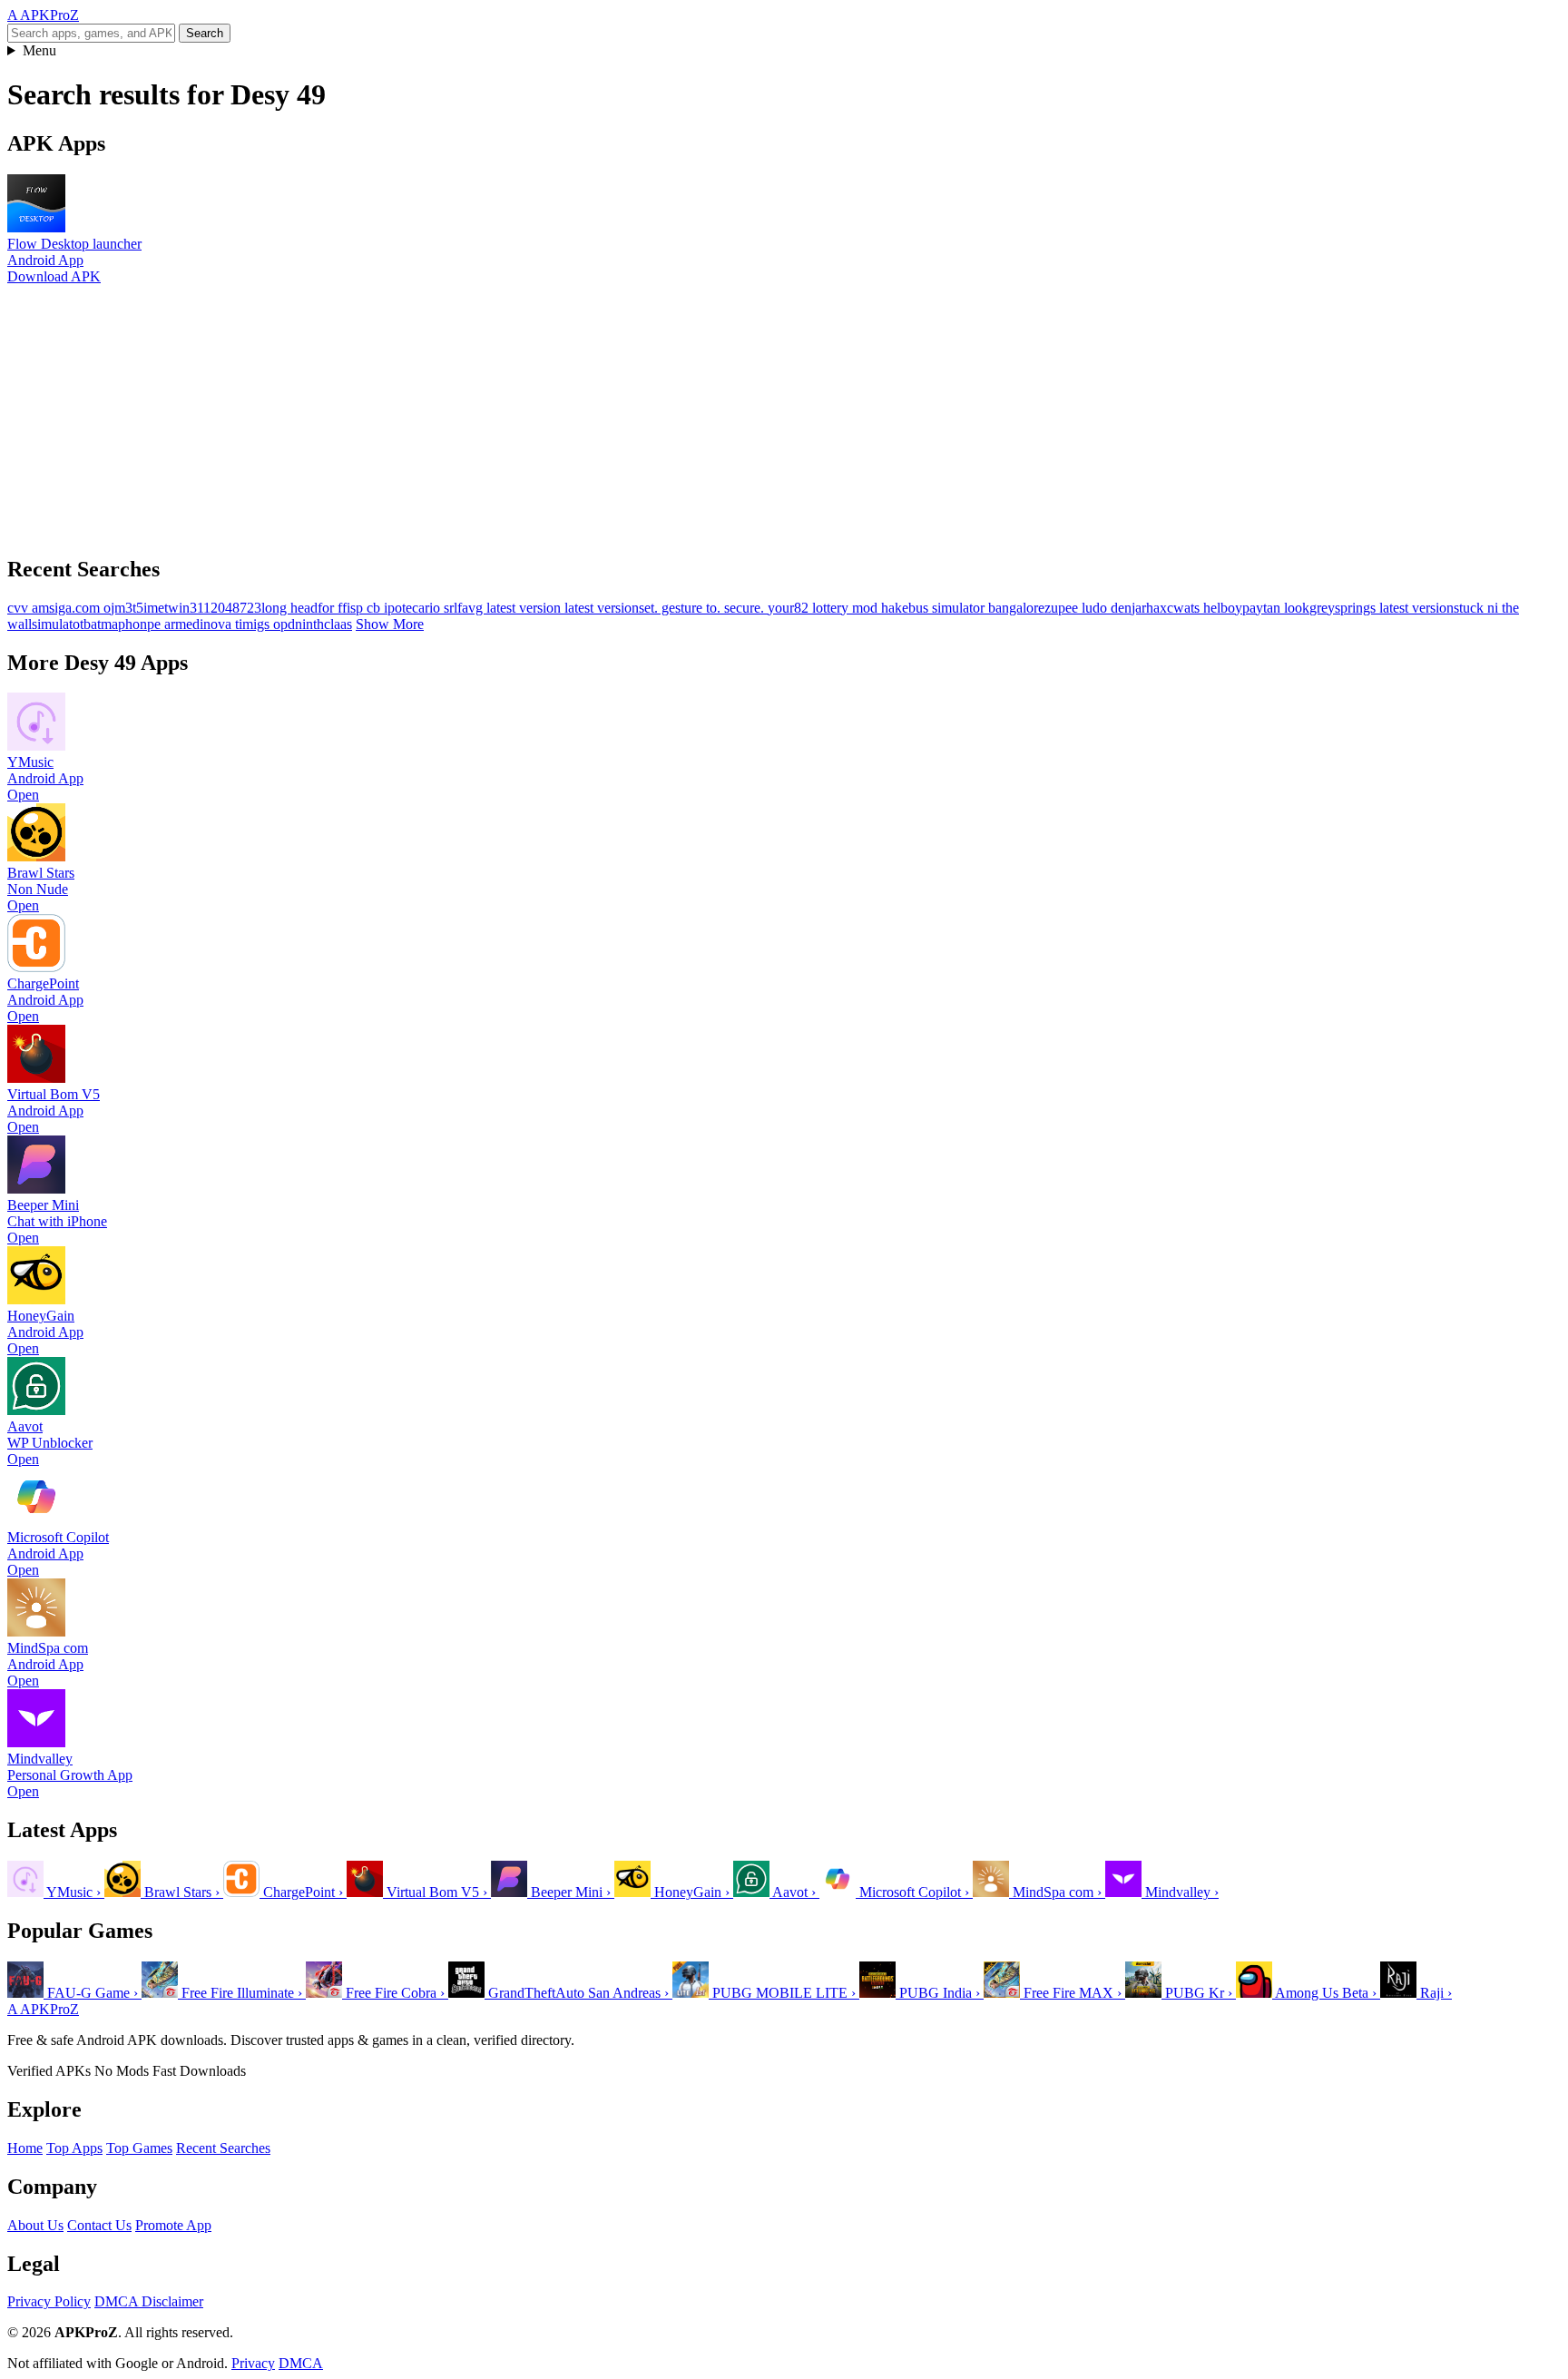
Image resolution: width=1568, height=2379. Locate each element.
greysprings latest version (1382, 608)
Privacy (253, 2363)
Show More (390, 624)
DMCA (301, 2363)
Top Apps (74, 2148)
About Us (35, 2225)
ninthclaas (323, 624)
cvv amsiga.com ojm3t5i (77, 608)
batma (101, 624)
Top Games (139, 2148)
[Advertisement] (552, 412)
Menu (39, 50)
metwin (168, 608)
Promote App (173, 2225)
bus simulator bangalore (976, 608)
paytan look (1276, 608)
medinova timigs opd (235, 624)
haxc (1160, 608)
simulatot (58, 624)
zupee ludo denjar (1095, 608)
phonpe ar (147, 624)
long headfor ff (304, 608)
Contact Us (99, 2225)
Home (25, 2148)
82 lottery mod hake (851, 608)
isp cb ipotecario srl (402, 608)
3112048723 (225, 608)
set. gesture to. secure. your (716, 608)
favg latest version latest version (548, 608)
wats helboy (1208, 608)
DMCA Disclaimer (149, 2301)
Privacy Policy (49, 2301)
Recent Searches (223, 2148)
